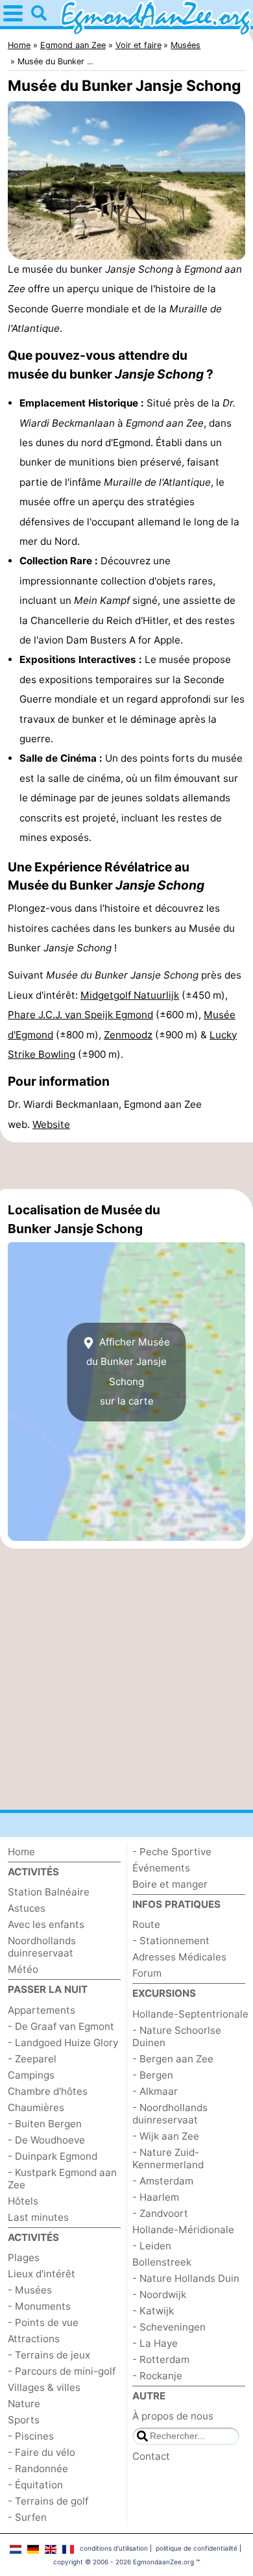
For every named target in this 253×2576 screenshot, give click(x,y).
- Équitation (35, 2485)
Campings (31, 2075)
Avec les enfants (46, 1924)
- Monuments (39, 2306)
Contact (151, 2456)
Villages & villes (44, 2387)
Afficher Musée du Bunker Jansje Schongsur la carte (128, 1371)
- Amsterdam (163, 2181)
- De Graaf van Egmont (61, 2026)
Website (51, 1124)
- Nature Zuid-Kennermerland (168, 2158)
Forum (147, 1973)
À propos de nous (173, 2416)
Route (146, 1924)
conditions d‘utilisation (114, 2548)
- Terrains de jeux (49, 2355)
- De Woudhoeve (46, 2140)
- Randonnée (38, 2469)
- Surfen (27, 2517)
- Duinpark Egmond (53, 2156)
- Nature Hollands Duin (186, 2278)
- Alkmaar (155, 2091)
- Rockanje (157, 2376)
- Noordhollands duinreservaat (170, 2114)
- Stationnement (171, 1941)
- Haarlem (156, 2197)
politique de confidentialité (197, 2548)
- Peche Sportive (172, 1852)
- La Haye (155, 2343)
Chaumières (36, 2107)
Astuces (27, 1908)
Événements (161, 1868)
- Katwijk (153, 2311)
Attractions (34, 2339)
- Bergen (153, 2075)
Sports (24, 2420)
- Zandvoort (160, 2213)
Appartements (42, 2010)
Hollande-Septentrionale (190, 2014)
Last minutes (38, 2217)
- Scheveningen (169, 2327)
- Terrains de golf (48, 2501)
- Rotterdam (161, 2359)
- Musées (30, 2290)
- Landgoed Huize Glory (63, 2043)
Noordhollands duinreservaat (42, 1947)
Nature (24, 2404)
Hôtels (23, 2201)
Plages (24, 2257)
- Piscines (31, 2436)
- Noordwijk (159, 2295)
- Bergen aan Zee (173, 2059)
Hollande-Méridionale (183, 2230)
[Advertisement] (126, 1166)
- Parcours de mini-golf (62, 2371)
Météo (23, 1969)
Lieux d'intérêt (42, 2274)
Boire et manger (170, 1884)
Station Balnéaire (49, 1892)
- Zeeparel (32, 2059)
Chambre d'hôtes (48, 2091)
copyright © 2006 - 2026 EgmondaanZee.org (124, 2562)
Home (21, 1852)
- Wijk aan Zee (166, 2136)
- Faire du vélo (42, 2452)
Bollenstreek (162, 2262)
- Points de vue (43, 2322)
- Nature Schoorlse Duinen (177, 2036)
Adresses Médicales (179, 1957)
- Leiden (152, 2246)
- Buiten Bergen (45, 2124)
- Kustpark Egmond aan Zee (62, 2179)
